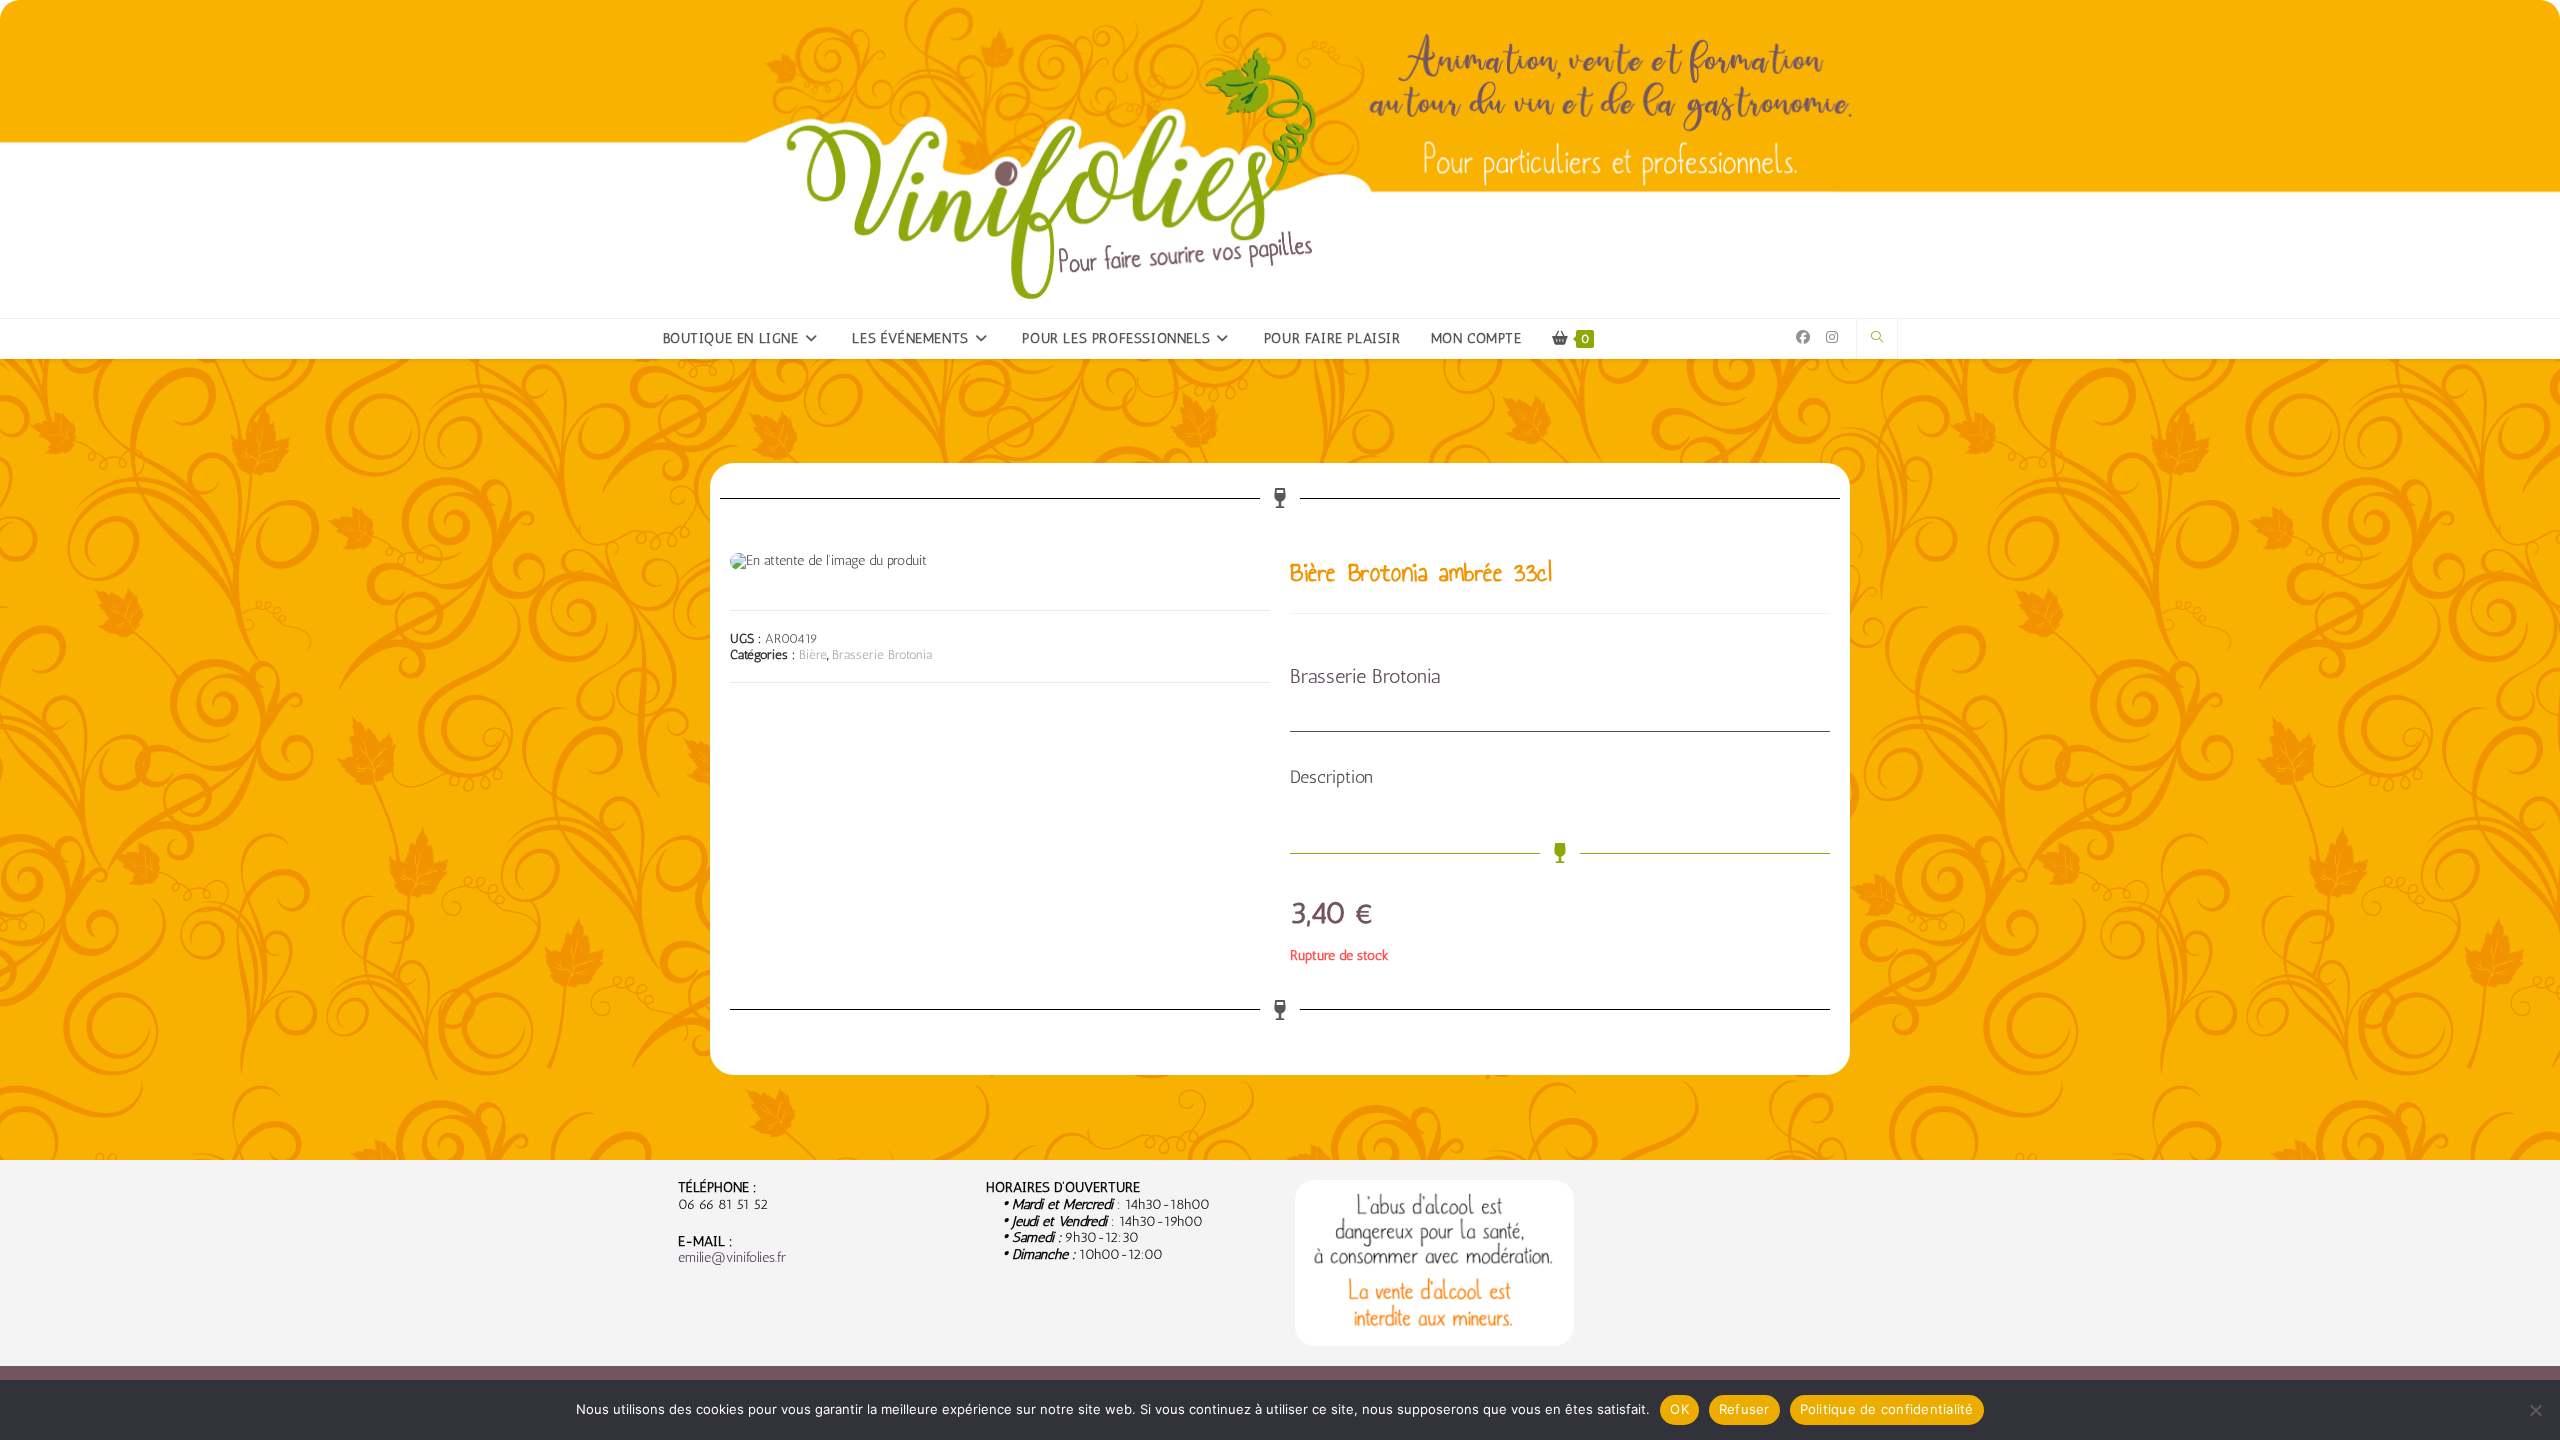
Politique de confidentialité (1887, 1409)
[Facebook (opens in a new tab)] (1803, 337)
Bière (813, 654)
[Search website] (1877, 338)
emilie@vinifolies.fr (732, 1257)
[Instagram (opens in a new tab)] (1832, 337)
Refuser (1744, 1409)
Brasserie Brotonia (882, 654)
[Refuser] (2535, 1410)
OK (1679, 1409)
